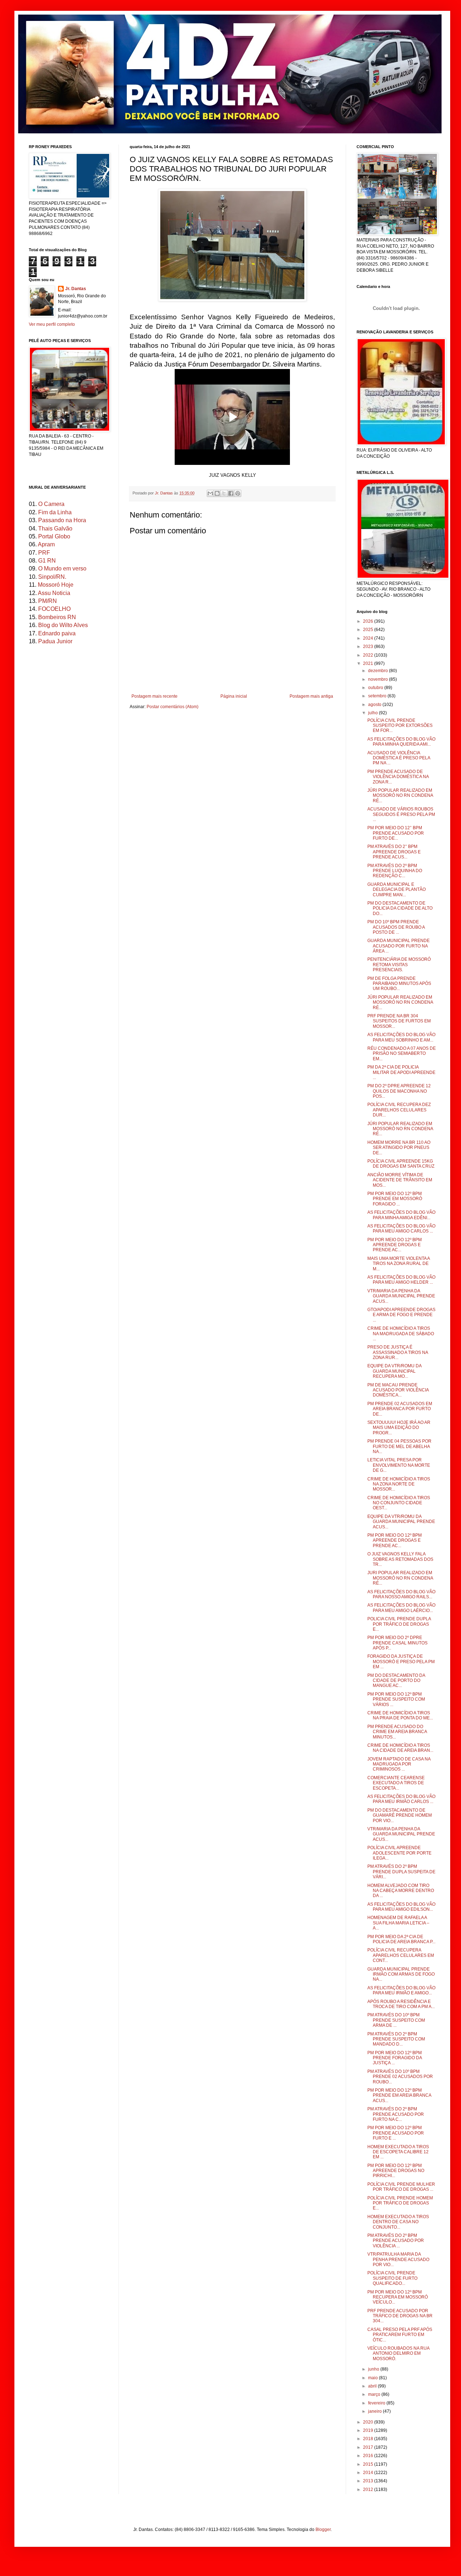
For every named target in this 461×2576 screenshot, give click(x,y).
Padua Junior (55, 641)
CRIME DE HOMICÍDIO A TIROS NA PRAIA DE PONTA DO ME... (400, 1715)
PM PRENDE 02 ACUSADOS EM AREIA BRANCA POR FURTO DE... (400, 1409)
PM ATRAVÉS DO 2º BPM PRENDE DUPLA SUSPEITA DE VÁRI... (401, 1872)
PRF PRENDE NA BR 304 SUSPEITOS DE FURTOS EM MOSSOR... (399, 1021)
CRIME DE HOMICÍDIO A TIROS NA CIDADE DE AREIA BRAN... (400, 1748)
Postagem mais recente (155, 696)
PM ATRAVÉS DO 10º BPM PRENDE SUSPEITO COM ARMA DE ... (396, 2020)
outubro (376, 688)
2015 (369, 2464)
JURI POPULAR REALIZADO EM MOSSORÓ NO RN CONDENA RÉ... (400, 1578)
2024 (369, 638)
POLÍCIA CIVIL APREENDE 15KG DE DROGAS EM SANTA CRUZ (401, 1164)
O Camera (51, 504)
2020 (369, 2422)
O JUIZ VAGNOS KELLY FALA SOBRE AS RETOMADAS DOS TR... (400, 1559)
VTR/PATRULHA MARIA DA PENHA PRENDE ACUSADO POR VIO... (398, 2259)
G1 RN (47, 561)
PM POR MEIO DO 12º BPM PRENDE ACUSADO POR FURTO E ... (396, 2133)
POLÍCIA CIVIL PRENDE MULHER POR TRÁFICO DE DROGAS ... (401, 2187)
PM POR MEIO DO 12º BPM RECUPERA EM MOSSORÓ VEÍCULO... (398, 2297)
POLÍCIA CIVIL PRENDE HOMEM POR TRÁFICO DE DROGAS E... (400, 2203)
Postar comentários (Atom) (173, 707)
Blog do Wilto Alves (63, 625)
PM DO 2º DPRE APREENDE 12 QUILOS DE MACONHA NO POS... (399, 1091)
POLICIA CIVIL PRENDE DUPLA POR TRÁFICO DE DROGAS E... (399, 1624)
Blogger (323, 2530)
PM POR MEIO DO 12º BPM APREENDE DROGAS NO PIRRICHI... (396, 2171)
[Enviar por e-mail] (210, 493)
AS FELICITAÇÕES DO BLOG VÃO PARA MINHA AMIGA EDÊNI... (401, 1215)
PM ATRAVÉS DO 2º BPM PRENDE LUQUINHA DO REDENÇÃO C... (395, 871)
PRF (44, 553)
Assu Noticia (54, 593)
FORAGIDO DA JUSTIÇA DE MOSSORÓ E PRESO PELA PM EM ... (401, 1662)
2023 (369, 647)
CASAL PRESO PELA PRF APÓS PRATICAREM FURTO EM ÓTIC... (400, 2335)
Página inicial (234, 696)
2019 (369, 2430)
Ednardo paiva (57, 633)
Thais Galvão (55, 528)
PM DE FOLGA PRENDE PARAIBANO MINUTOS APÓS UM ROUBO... (399, 984)
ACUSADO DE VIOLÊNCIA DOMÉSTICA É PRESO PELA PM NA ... (399, 758)
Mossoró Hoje (56, 585)
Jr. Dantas (164, 493)
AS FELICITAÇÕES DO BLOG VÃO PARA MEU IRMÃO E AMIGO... (401, 1990)
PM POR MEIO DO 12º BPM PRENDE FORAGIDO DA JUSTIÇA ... (395, 2058)
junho (374, 2369)
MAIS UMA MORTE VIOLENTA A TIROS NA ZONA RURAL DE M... (399, 1264)
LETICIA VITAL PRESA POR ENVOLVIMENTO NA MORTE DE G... (399, 1465)
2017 (369, 2447)
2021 (369, 663)
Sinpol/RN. (52, 577)
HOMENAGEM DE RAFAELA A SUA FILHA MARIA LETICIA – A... (398, 1923)
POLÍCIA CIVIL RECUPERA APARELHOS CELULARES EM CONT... (401, 1955)
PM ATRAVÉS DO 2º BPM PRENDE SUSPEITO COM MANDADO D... (396, 2039)
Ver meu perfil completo (52, 324)
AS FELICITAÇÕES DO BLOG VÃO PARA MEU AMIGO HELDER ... (401, 1280)
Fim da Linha (55, 512)
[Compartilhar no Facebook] (231, 493)
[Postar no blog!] (217, 493)
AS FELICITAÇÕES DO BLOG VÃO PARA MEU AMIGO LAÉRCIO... (401, 1608)
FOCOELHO (54, 609)
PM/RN (48, 601)
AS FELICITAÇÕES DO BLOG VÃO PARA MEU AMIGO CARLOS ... (401, 1229)
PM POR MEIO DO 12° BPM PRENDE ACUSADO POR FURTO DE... (396, 833)
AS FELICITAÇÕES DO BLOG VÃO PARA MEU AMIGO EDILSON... (401, 1907)
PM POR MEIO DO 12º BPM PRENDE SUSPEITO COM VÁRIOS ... (396, 1699)
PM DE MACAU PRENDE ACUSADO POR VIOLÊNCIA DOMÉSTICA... (398, 1390)
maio (373, 2378)
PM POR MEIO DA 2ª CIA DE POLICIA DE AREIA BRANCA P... (401, 1939)
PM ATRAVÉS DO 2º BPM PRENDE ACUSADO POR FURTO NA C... (396, 2114)
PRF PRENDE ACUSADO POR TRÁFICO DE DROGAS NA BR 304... (400, 2316)
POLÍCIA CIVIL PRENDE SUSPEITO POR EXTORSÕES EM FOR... (400, 726)
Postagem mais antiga (311, 696)
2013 (369, 2481)
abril (373, 2386)
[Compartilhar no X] (224, 493)
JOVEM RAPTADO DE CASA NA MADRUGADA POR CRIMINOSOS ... (399, 1764)
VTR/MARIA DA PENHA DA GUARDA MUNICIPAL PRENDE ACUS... (401, 1296)
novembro (379, 679)
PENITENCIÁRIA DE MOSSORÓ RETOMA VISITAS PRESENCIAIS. (399, 965)
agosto (375, 705)
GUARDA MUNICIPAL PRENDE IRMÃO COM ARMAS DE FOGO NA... (401, 1974)
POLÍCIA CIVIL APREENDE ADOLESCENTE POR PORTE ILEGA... (399, 1853)
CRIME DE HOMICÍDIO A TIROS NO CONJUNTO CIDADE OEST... (399, 1503)
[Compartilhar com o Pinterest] (238, 493)
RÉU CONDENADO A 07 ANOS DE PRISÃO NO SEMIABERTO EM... (402, 1054)
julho (373, 713)
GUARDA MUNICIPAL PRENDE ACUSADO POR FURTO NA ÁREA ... (399, 946)
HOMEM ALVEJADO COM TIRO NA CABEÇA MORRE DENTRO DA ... (401, 1891)
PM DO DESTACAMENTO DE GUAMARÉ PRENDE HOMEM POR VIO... (400, 1815)
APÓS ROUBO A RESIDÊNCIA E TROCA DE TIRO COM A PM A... (401, 2004)
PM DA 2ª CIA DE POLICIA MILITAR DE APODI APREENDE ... (401, 1072)
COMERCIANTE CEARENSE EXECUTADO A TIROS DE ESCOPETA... (396, 1783)
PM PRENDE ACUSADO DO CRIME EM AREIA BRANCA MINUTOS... (397, 1732)
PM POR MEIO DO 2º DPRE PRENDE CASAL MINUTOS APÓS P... (397, 1643)
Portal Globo (54, 536)
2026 (369, 621)
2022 (369, 655)
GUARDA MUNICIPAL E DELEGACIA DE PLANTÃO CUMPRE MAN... (397, 890)
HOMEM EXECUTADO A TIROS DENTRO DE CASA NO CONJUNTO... (398, 2222)
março (375, 2394)
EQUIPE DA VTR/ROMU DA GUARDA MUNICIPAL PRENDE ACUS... (401, 1522)
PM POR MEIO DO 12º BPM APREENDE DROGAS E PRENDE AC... (395, 1245)
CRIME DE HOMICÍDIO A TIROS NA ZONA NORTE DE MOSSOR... (399, 1484)
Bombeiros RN (57, 617)
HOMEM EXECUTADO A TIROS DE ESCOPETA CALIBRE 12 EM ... (398, 2152)
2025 (369, 630)
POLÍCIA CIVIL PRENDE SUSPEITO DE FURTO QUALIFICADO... (392, 2278)
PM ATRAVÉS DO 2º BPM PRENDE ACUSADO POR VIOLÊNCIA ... (396, 2241)
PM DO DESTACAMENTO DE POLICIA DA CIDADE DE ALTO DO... (400, 908)
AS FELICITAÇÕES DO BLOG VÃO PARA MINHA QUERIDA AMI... (401, 742)
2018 (369, 2439)
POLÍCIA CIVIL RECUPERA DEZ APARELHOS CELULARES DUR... (399, 1110)
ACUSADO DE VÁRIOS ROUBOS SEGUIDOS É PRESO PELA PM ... (401, 814)
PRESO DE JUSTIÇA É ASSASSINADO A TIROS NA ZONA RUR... (398, 1352)
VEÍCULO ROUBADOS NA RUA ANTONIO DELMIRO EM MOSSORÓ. (398, 2353)
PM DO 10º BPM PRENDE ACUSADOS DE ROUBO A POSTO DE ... (396, 927)
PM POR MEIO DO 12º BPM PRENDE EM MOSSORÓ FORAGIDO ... (395, 1199)
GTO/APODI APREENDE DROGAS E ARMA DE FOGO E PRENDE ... (401, 1315)
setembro (378, 696)
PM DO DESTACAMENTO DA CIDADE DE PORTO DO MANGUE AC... (396, 1681)
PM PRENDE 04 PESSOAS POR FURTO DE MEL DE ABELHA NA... (399, 1446)
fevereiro (377, 2403)
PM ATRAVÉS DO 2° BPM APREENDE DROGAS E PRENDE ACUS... (394, 852)
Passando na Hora (62, 520)
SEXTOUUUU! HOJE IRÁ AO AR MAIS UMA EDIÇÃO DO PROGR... (399, 1428)
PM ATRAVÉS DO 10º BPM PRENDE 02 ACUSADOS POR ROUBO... (400, 2077)
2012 (369, 2490)
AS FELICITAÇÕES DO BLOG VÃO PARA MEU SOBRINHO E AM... (401, 1037)
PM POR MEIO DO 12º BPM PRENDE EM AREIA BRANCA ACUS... (399, 2095)
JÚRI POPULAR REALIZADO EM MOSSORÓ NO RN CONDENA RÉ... (400, 796)
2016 (369, 2456)
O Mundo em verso (62, 569)
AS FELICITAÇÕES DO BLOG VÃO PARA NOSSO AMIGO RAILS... (401, 1594)
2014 (369, 2473)
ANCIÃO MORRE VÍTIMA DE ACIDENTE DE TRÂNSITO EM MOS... (400, 1180)
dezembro (379, 671)
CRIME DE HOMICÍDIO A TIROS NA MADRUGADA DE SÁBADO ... (401, 1334)
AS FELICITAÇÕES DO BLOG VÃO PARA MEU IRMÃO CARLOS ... (401, 1799)
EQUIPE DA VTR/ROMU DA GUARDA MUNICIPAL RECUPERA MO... (394, 1371)
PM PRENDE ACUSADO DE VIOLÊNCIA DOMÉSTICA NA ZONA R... (398, 777)
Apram (46, 544)
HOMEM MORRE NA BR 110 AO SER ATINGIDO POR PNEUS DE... (399, 1148)
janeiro (375, 2411)
